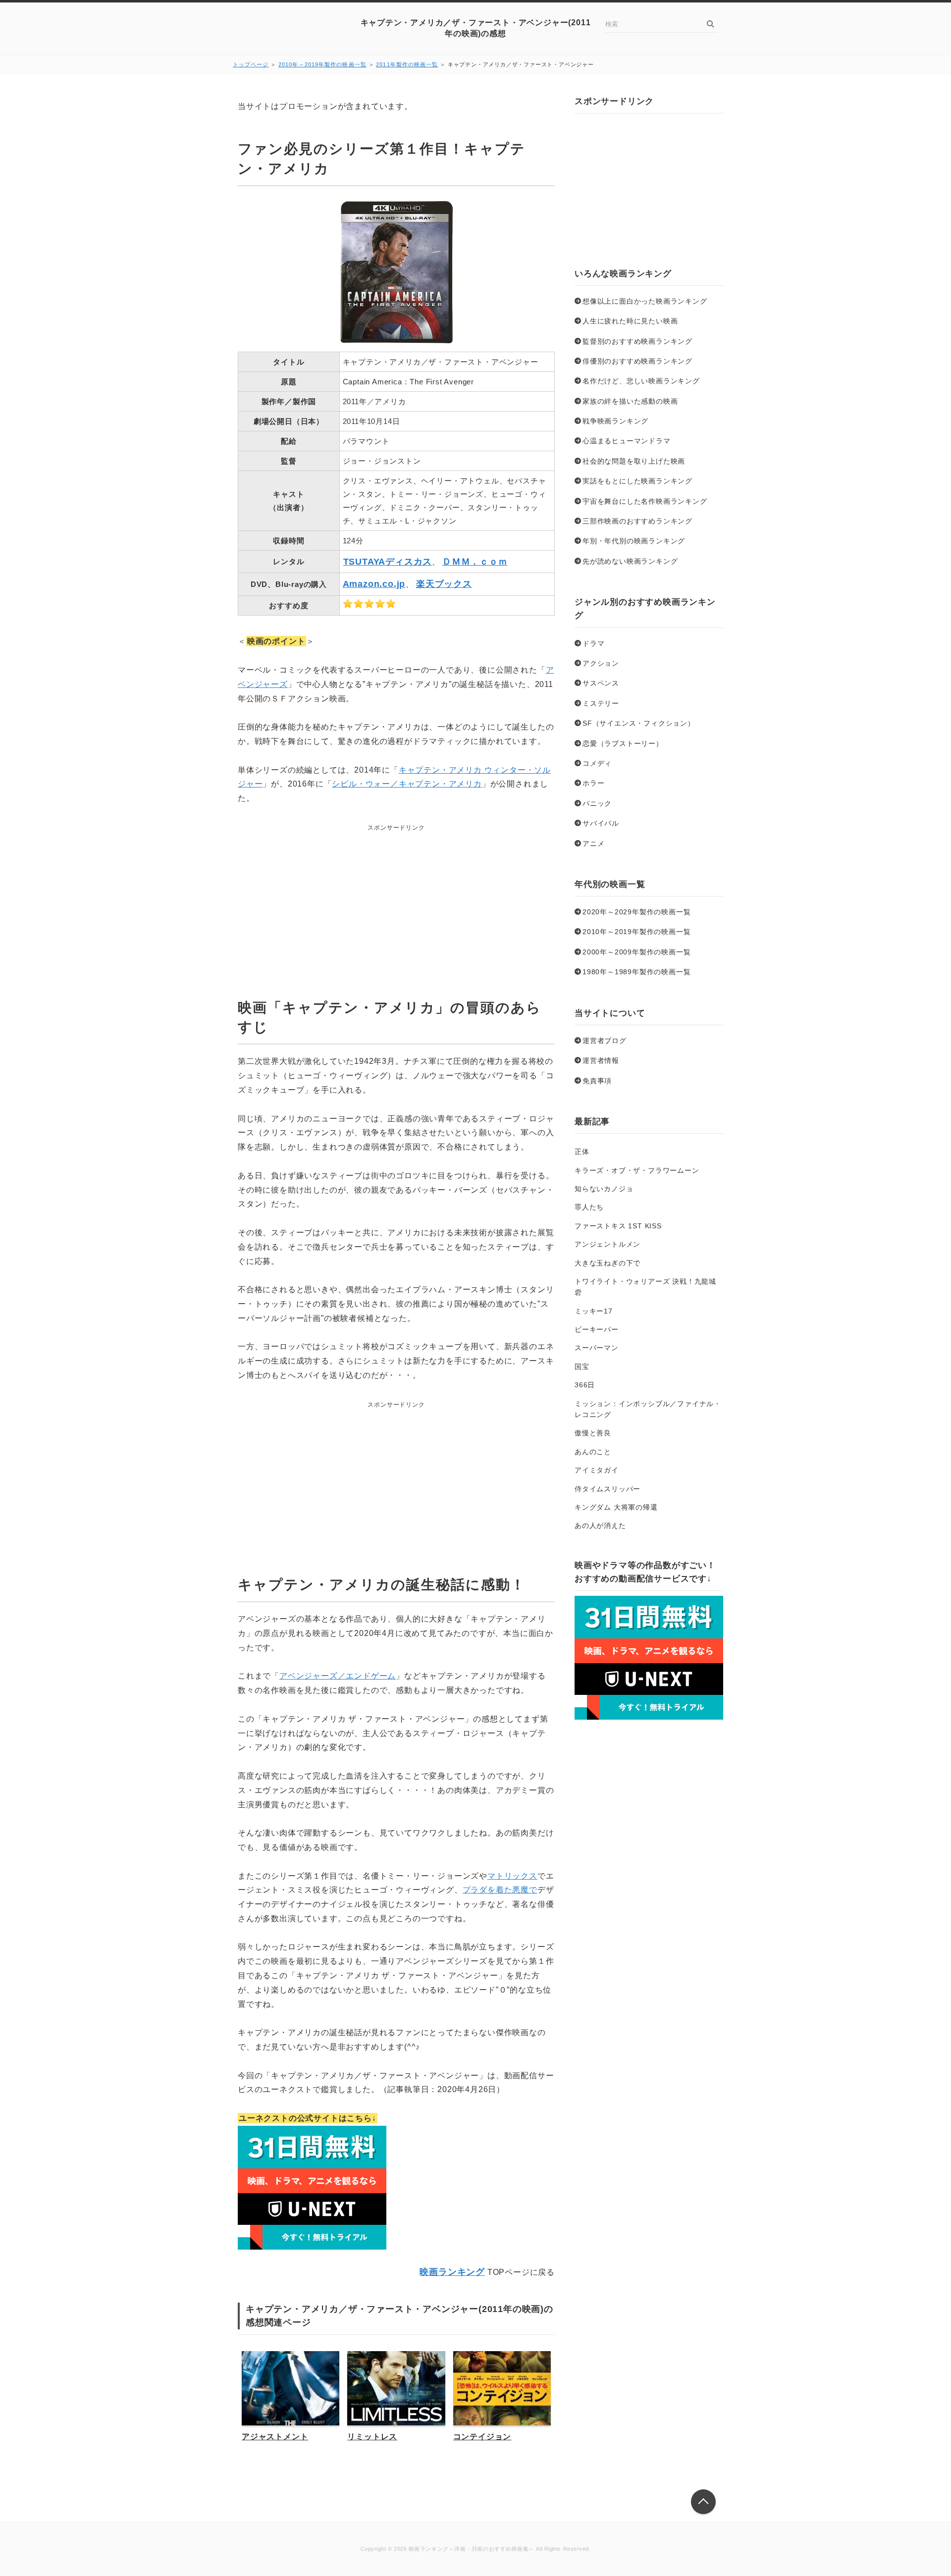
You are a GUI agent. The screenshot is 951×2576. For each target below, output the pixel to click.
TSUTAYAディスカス (388, 562)
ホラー (593, 783)
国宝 (582, 1367)
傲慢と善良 (593, 1433)
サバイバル (601, 823)
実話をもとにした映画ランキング (637, 481)
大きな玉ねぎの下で (608, 1263)
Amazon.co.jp (374, 584)
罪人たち (589, 1207)
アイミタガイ (597, 1470)
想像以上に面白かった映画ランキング (645, 301)
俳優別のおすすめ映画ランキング (637, 361)
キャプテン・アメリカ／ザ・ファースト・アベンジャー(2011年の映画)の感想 (476, 28)
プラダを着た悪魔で (500, 1890)
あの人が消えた (600, 1525)
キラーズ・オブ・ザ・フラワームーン (637, 1170)
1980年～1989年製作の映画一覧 (636, 972)
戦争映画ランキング (615, 421)
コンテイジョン (482, 2437)
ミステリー (601, 703)
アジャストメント (275, 2437)
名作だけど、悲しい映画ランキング (641, 381)
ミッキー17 (594, 1311)
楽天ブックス (444, 584)
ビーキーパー (597, 1329)
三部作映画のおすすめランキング (637, 521)
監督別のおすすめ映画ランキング (637, 341)
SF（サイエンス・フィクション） (639, 723)
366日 (585, 1385)
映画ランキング (452, 2272)
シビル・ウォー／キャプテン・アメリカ (407, 784)
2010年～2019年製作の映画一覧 (322, 64)
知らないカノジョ (604, 1189)
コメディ (597, 763)
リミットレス (372, 2437)
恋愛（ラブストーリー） (623, 743)
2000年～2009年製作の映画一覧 (636, 952)
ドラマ (593, 643)
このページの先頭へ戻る (703, 2502)
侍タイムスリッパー (608, 1489)
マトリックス (512, 1876)
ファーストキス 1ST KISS (618, 1226)
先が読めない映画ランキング (630, 561)
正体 (582, 1152)
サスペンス (601, 683)
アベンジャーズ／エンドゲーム (338, 1676)
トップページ (251, 64)
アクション (601, 663)
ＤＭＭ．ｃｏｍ (475, 562)
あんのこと (593, 1452)
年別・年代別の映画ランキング (634, 541)
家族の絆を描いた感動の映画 (630, 401)
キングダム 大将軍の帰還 (616, 1507)
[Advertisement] (396, 896)
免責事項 (597, 1081)
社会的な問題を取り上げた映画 (634, 461)
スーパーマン (597, 1348)
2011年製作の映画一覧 (407, 64)
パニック (597, 803)
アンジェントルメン (608, 1244)
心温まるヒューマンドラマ (627, 441)
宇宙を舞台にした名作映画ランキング (645, 501)
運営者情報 (601, 1060)
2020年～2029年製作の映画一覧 (636, 912)
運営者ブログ (605, 1041)
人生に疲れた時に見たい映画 (630, 321)
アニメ (593, 843)
